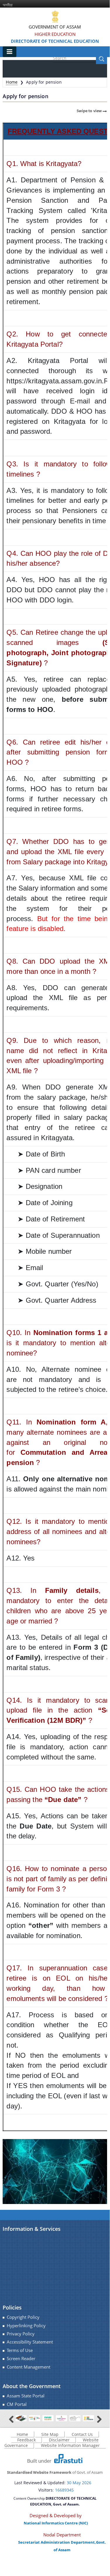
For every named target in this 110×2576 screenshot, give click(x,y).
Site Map (50, 2434)
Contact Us (82, 2434)
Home (12, 82)
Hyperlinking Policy (26, 2326)
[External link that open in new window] (21, 2418)
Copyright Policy (23, 2317)
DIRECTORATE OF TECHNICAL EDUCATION (55, 41)
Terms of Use (20, 2350)
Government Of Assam (55, 27)
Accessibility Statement (30, 2342)
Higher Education (55, 34)
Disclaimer (59, 2440)
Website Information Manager (70, 2445)
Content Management (29, 2367)
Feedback (26, 2440)
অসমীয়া (8, 5)
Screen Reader (21, 2359)
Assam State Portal (26, 2396)
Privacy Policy (21, 2334)
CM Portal (17, 2404)
